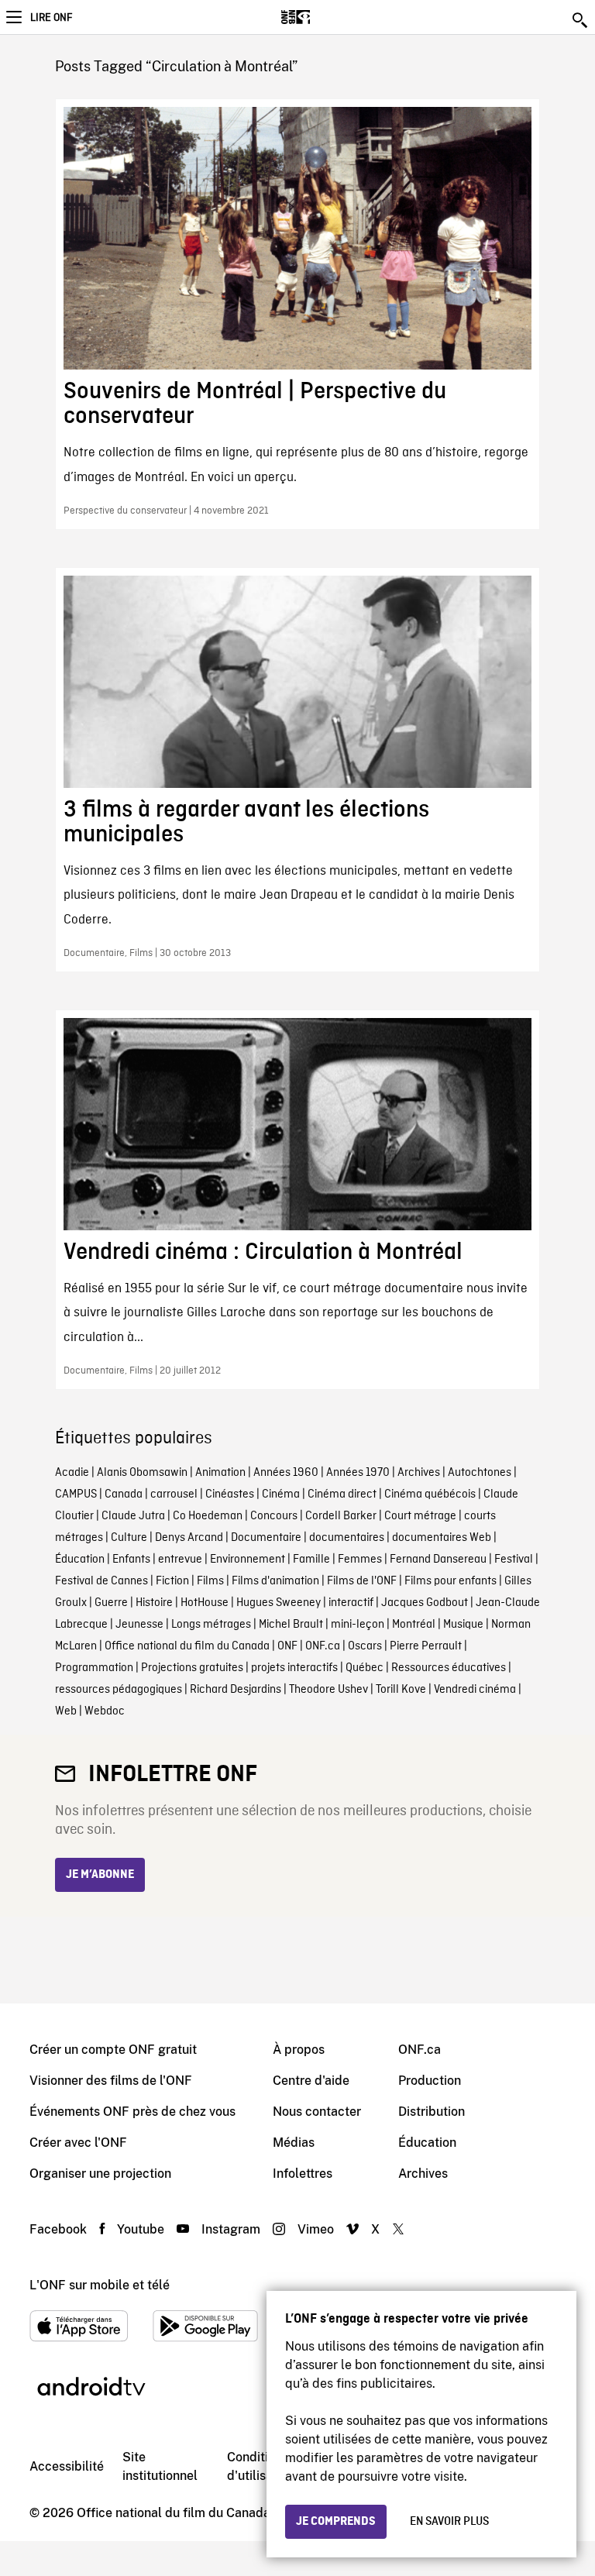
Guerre (111, 1603)
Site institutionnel (160, 2466)
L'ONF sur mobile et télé (100, 2285)
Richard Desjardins (236, 1690)
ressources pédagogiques (119, 1690)
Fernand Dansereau (438, 1560)
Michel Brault (291, 1625)
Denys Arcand (189, 1538)
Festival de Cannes (101, 1581)
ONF (287, 1646)
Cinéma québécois (430, 1494)
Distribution (432, 2112)
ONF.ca (323, 1646)
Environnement (248, 1560)
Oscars (365, 1646)
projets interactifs (294, 1668)
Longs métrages (211, 1625)
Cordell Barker (341, 1516)
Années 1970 (358, 1473)
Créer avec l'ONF (78, 2143)
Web (66, 1711)
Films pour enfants (451, 1581)
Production (430, 2081)
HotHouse (205, 1603)
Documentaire (266, 1538)
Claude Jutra (133, 1516)
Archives (419, 1473)
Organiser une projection (100, 2174)
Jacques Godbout (425, 1603)
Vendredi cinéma (475, 1690)
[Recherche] (581, 20)
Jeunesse (139, 1625)
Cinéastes (230, 1494)
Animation (220, 1473)
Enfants (131, 1560)
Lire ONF (51, 18)
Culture (129, 1538)
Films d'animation (275, 1581)
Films (210, 1581)
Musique (463, 1625)
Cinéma (281, 1494)
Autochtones (480, 1473)
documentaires (347, 1538)
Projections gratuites (192, 1668)
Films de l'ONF (362, 1581)
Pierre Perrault (426, 1646)
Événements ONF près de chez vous (132, 2112)
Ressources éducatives (449, 1668)
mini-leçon (358, 1625)
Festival (514, 1560)
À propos (299, 2050)
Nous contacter (317, 2112)
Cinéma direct (342, 1494)
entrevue (180, 1560)
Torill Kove (401, 1690)
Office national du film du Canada (187, 1646)
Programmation (94, 1668)
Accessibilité (67, 2466)
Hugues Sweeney (279, 1603)
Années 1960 (286, 1473)
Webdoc (105, 1711)
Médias (294, 2143)
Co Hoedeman (208, 1516)
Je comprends (336, 2522)
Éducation (80, 1560)
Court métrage (420, 1516)
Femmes (360, 1560)
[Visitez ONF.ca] (323, 17)
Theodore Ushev (328, 1690)
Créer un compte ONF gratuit (113, 2050)
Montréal (414, 1625)
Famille (311, 1560)
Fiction (172, 1581)
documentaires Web (442, 1538)
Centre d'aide (311, 2081)
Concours (274, 1516)
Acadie (72, 1473)
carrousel (174, 1494)
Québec (365, 1668)
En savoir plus (449, 2522)
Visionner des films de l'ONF (111, 2081)
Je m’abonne (100, 1875)
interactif (351, 1603)
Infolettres (303, 2174)
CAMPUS (76, 1494)
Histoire (154, 1603)
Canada (124, 1494)
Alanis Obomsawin (142, 1473)
